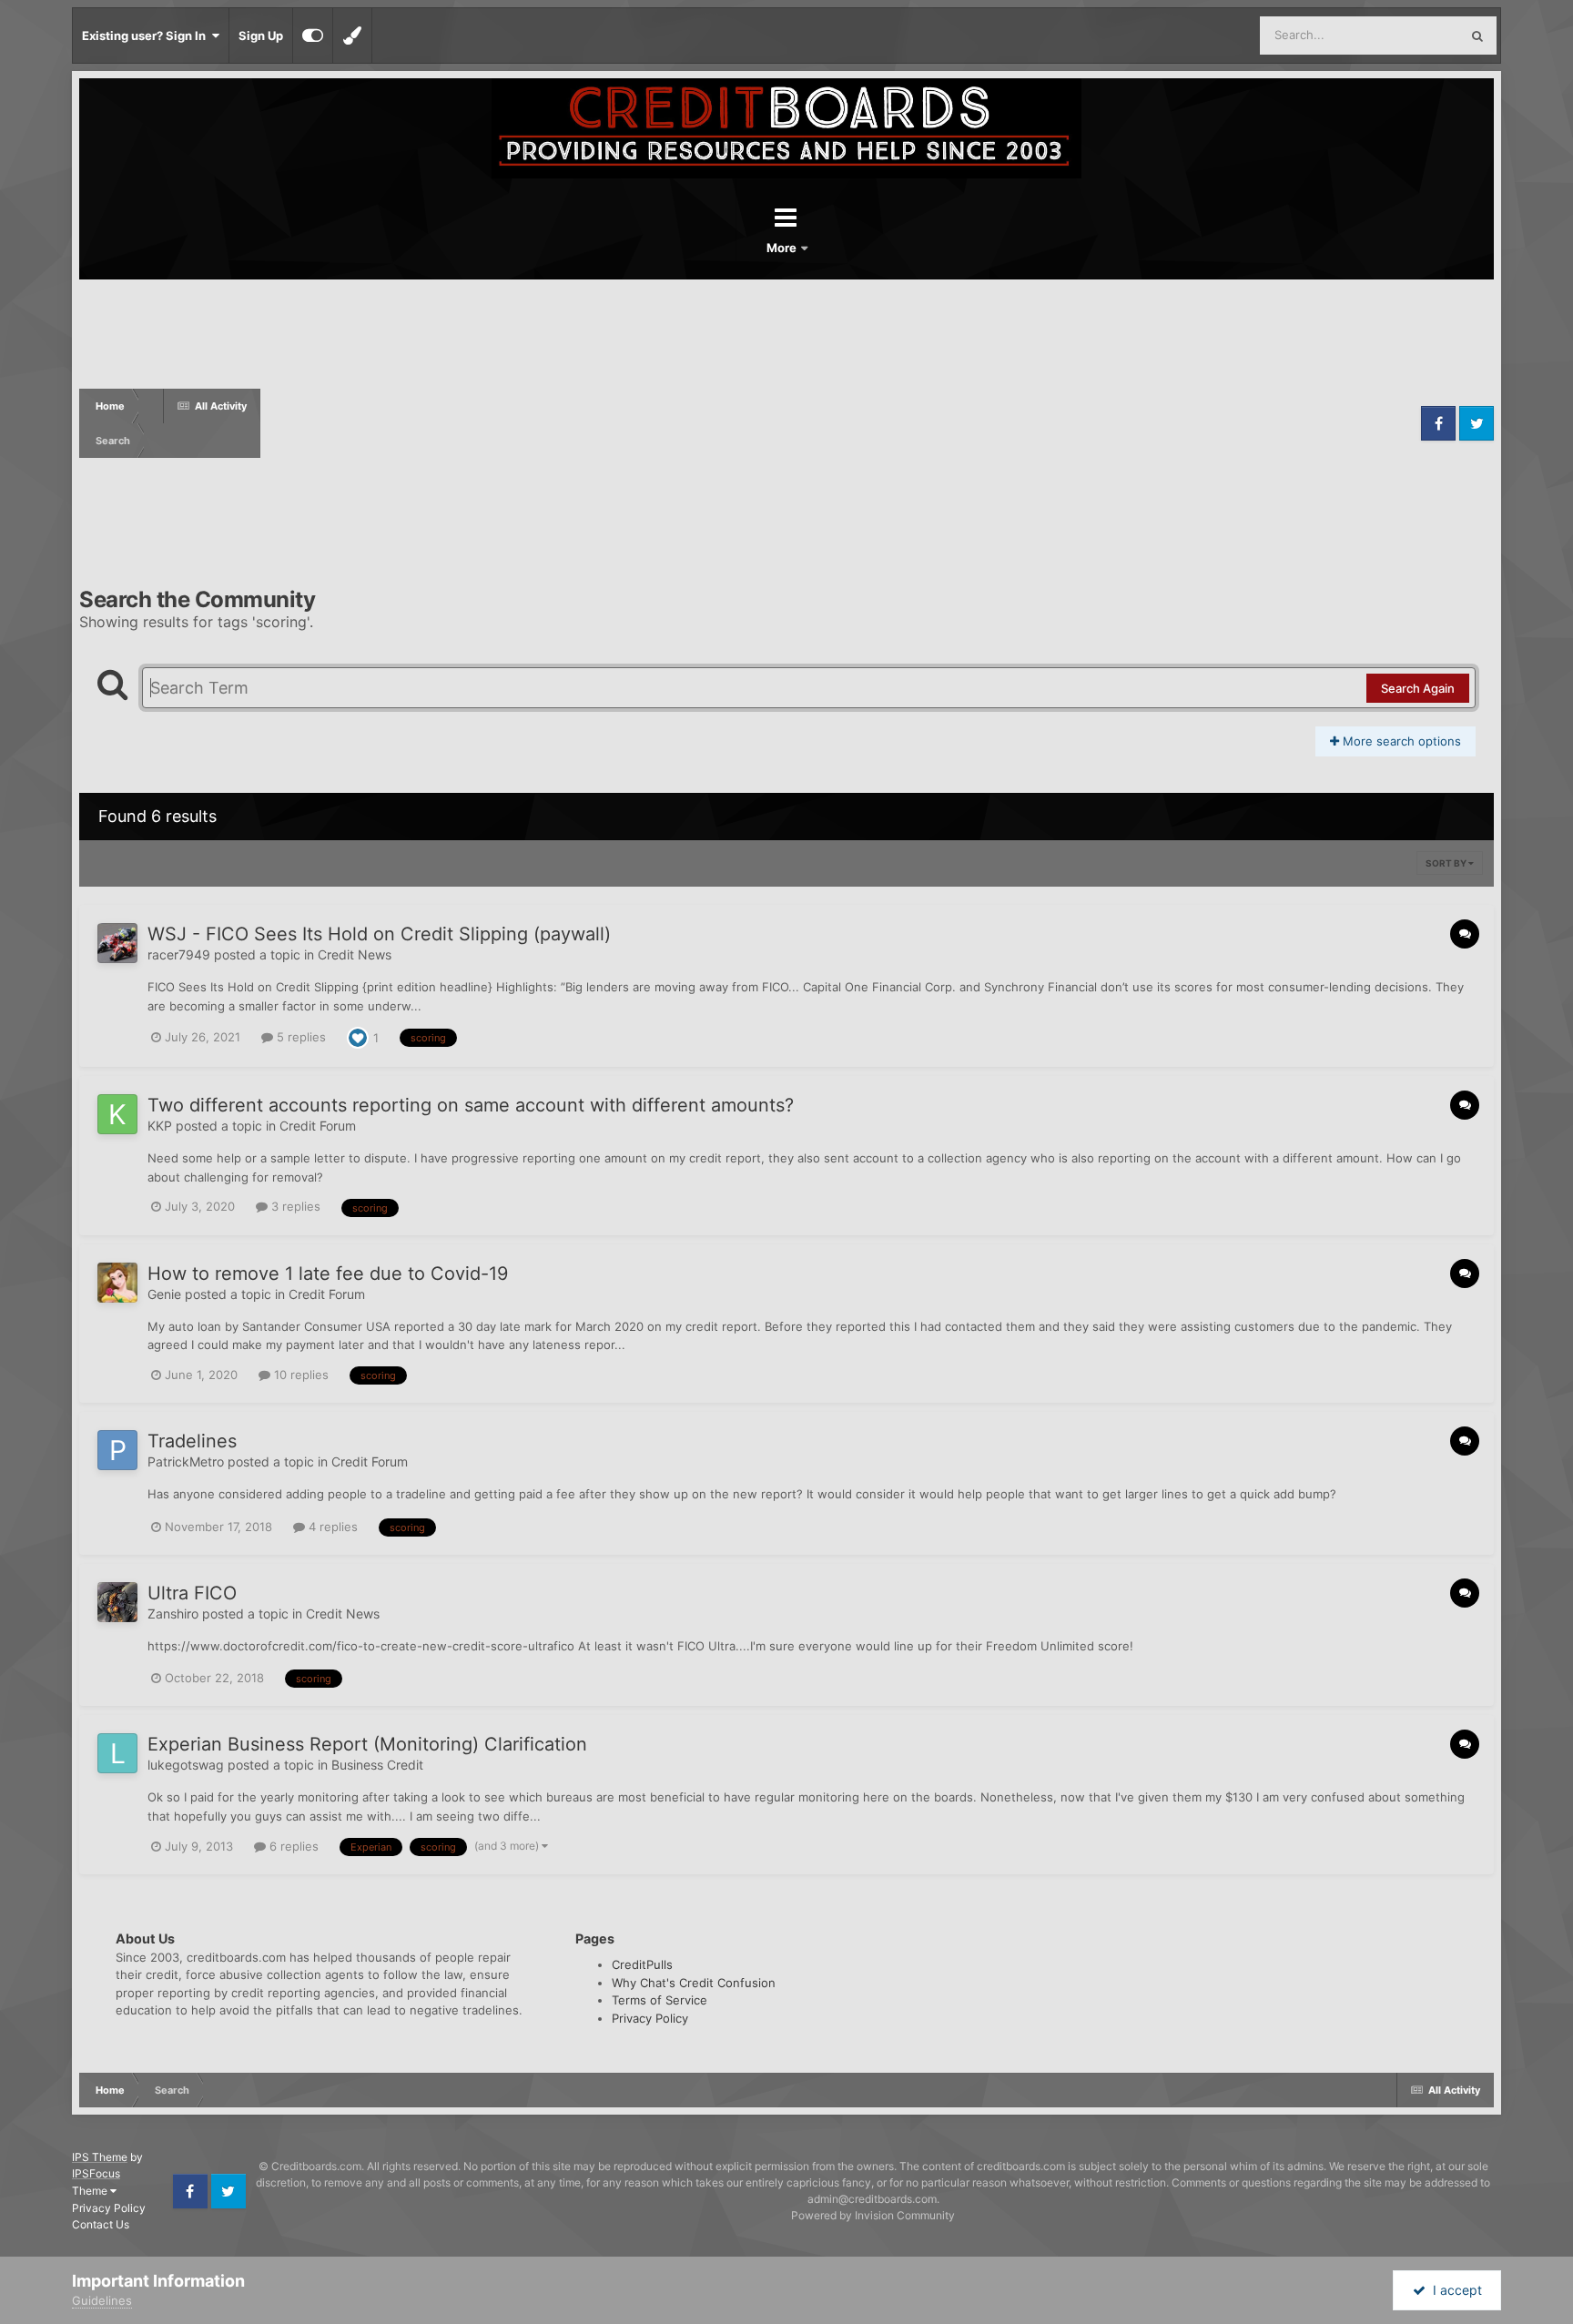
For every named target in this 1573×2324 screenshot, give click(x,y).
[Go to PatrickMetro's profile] (117, 1450)
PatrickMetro (186, 1461)
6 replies (292, 1846)
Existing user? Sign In (147, 36)
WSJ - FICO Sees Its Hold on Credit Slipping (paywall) (379, 934)
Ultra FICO (192, 1593)
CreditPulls (642, 1964)
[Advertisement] (838, 423)
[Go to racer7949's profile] (117, 943)
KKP (160, 1126)
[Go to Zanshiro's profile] (117, 1602)
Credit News (355, 954)
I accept (1454, 2290)
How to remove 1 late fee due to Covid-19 (328, 1274)
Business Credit (377, 1765)
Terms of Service (660, 2000)
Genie (164, 1294)
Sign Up (261, 36)
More (783, 248)
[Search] (1477, 36)
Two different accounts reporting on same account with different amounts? (471, 1105)
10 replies (299, 1375)
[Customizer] (313, 36)
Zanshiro (173, 1614)
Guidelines (102, 2300)
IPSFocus (96, 2173)
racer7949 (179, 954)
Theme (91, 2191)
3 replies (294, 1206)
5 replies (299, 1037)
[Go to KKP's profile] (117, 1114)
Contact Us (101, 2224)
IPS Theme (100, 2157)
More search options (1400, 741)
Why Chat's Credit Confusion (694, 1983)
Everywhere (1403, 35)
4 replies (331, 1527)
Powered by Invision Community (873, 2215)
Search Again (1418, 688)
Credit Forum (318, 1126)
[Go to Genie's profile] (117, 1283)
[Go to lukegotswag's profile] (117, 1753)
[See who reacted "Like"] (358, 1036)
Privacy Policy (650, 2018)
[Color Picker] (352, 36)
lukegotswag (186, 1765)
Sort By (1447, 863)
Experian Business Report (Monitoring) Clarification (367, 1744)
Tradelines (192, 1441)
